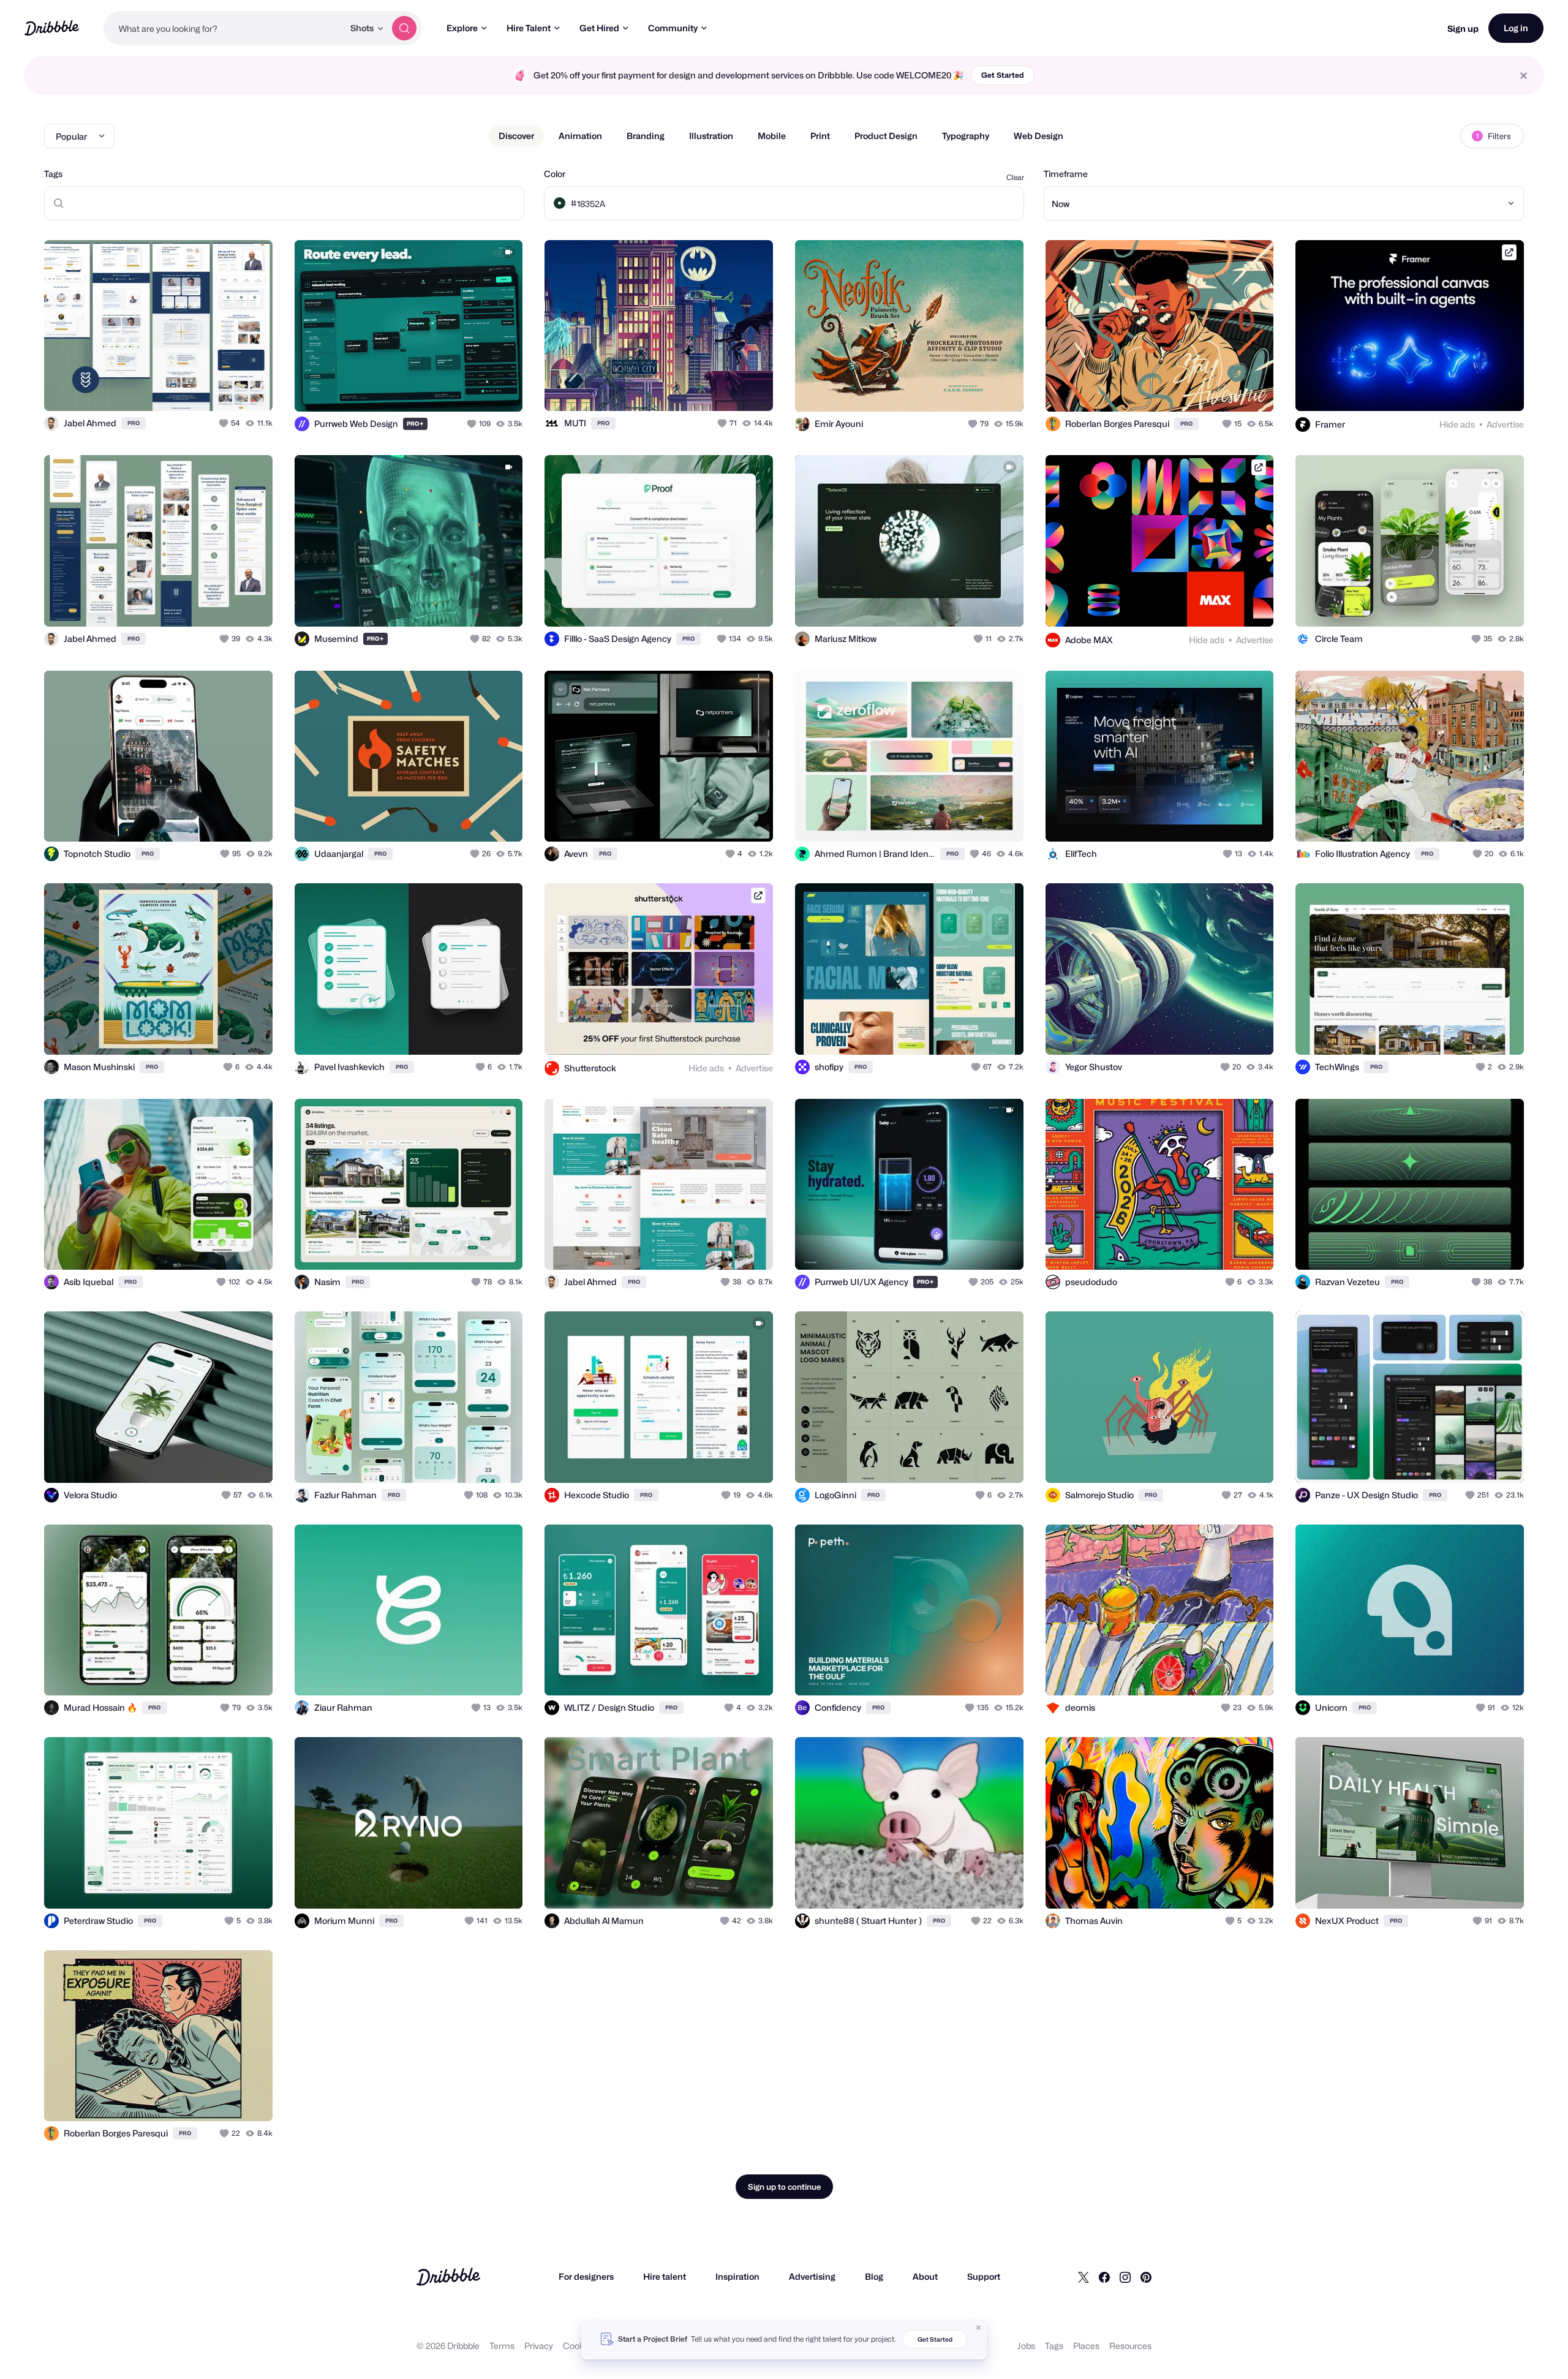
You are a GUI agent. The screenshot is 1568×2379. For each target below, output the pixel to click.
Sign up (1463, 28)
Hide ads (1457, 424)
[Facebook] (1104, 2277)
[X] (1084, 2277)
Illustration (711, 136)
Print (820, 136)
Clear (1015, 177)
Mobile (772, 136)
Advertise (1505, 424)
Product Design (886, 136)
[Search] (404, 28)
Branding (646, 136)
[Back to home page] (52, 28)
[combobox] (224, 28)
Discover (516, 136)
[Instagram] (1125, 2277)
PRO (134, 423)
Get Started (1003, 75)
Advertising (812, 2276)
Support (984, 2276)
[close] (1524, 76)
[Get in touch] (201, 388)
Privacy (539, 2346)
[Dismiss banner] (979, 2328)
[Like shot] (250, 388)
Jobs (1026, 2346)
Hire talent (665, 2276)
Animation (580, 136)
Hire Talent (529, 28)
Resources (1130, 2346)
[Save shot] (225, 388)
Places (1086, 2346)
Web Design (1038, 136)
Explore (462, 28)
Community (673, 28)
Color (555, 174)
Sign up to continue (784, 2187)
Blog (874, 2276)
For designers (586, 2276)
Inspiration (737, 2276)
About (925, 2276)
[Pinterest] (1146, 2277)
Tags (53, 174)
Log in (1516, 28)
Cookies (579, 2346)
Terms (502, 2346)
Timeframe (1066, 174)
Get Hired (599, 28)
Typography (966, 136)
